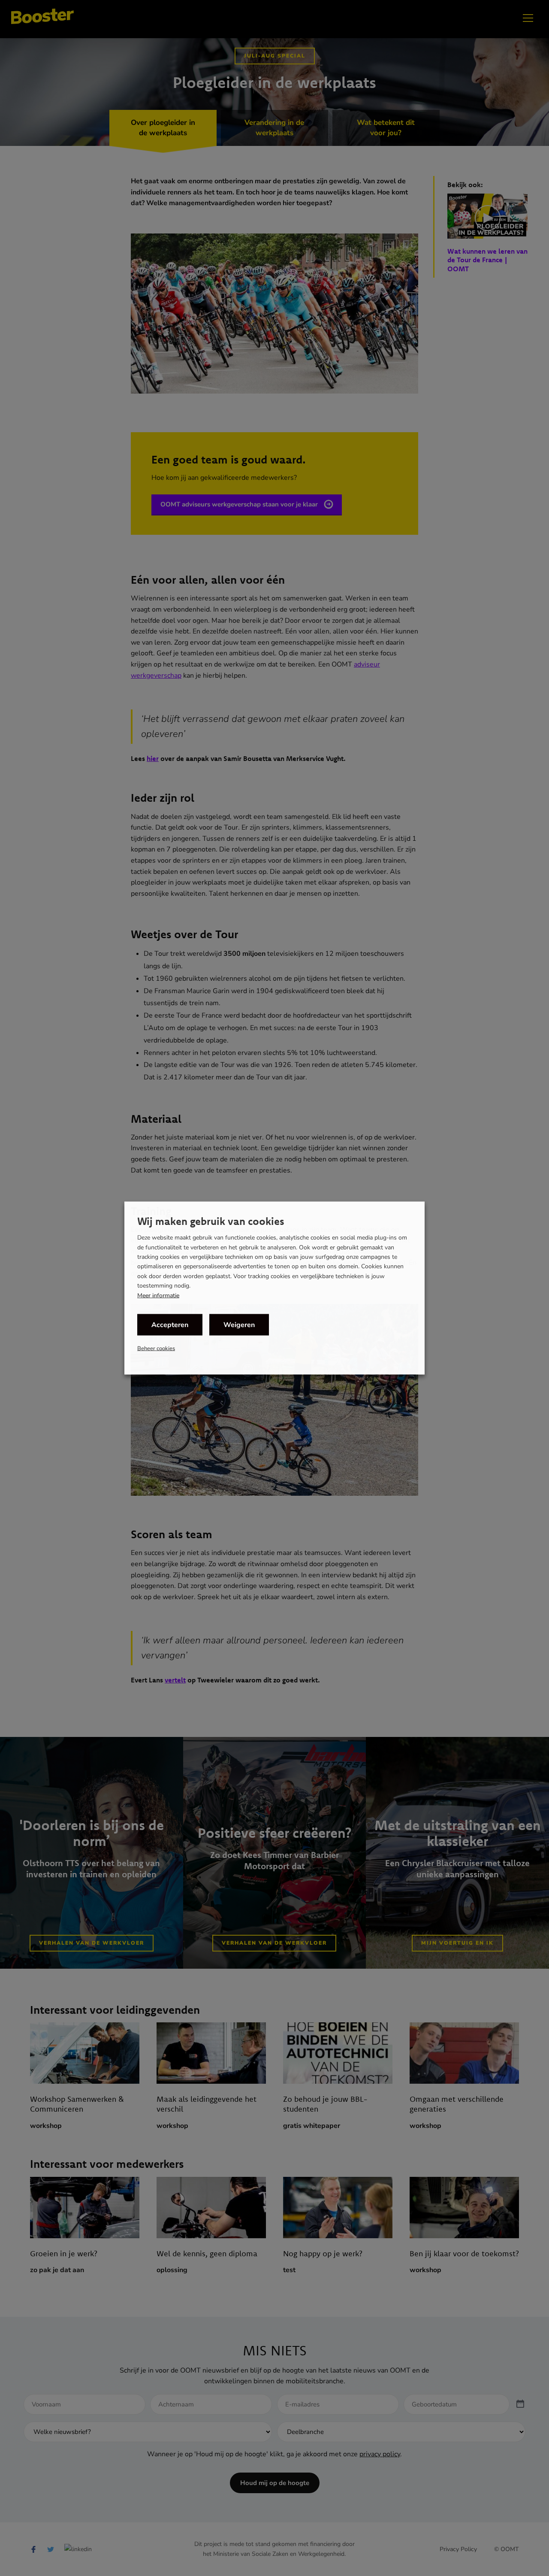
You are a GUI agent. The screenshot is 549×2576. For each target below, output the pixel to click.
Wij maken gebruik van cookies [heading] (211, 1221)
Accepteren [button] (170, 1324)
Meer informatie (158, 1295)
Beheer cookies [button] (156, 1348)
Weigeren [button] (239, 1324)
